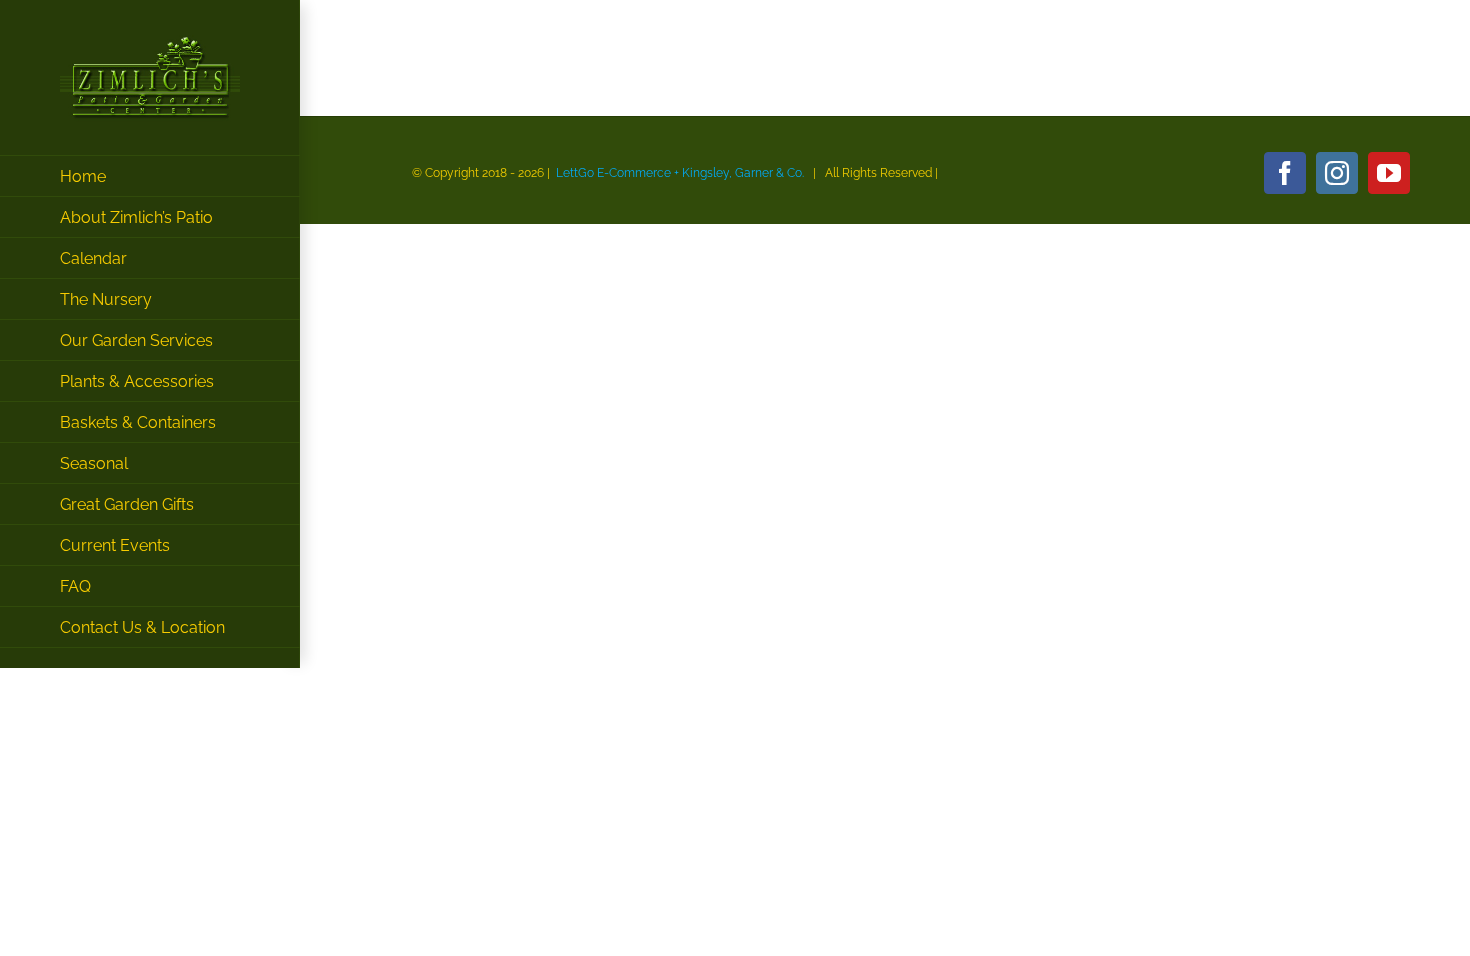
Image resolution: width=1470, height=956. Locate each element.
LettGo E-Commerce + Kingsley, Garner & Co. (680, 173)
